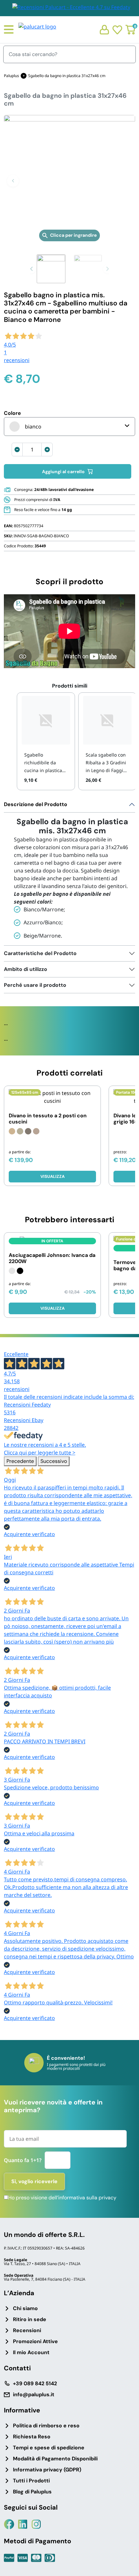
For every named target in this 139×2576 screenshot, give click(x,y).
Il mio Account (31, 2352)
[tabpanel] (69, 871)
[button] (13, 181)
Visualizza (53, 1176)
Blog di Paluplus (32, 2492)
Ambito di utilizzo (26, 969)
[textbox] (25, 427)
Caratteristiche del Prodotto (40, 953)
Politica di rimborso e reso (46, 2426)
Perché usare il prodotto (35, 985)
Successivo (54, 1461)
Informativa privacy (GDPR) (47, 2470)
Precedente (20, 1461)
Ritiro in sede (30, 2319)
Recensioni (27, 2330)
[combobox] (69, 427)
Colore (12, 413)
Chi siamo (25, 2308)
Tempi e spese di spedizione (49, 2448)
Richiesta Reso (32, 2437)
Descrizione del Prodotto (36, 804)
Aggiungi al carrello (63, 472)
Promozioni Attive (35, 2341)
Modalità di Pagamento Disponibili (55, 2459)
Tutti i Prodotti (31, 2481)
